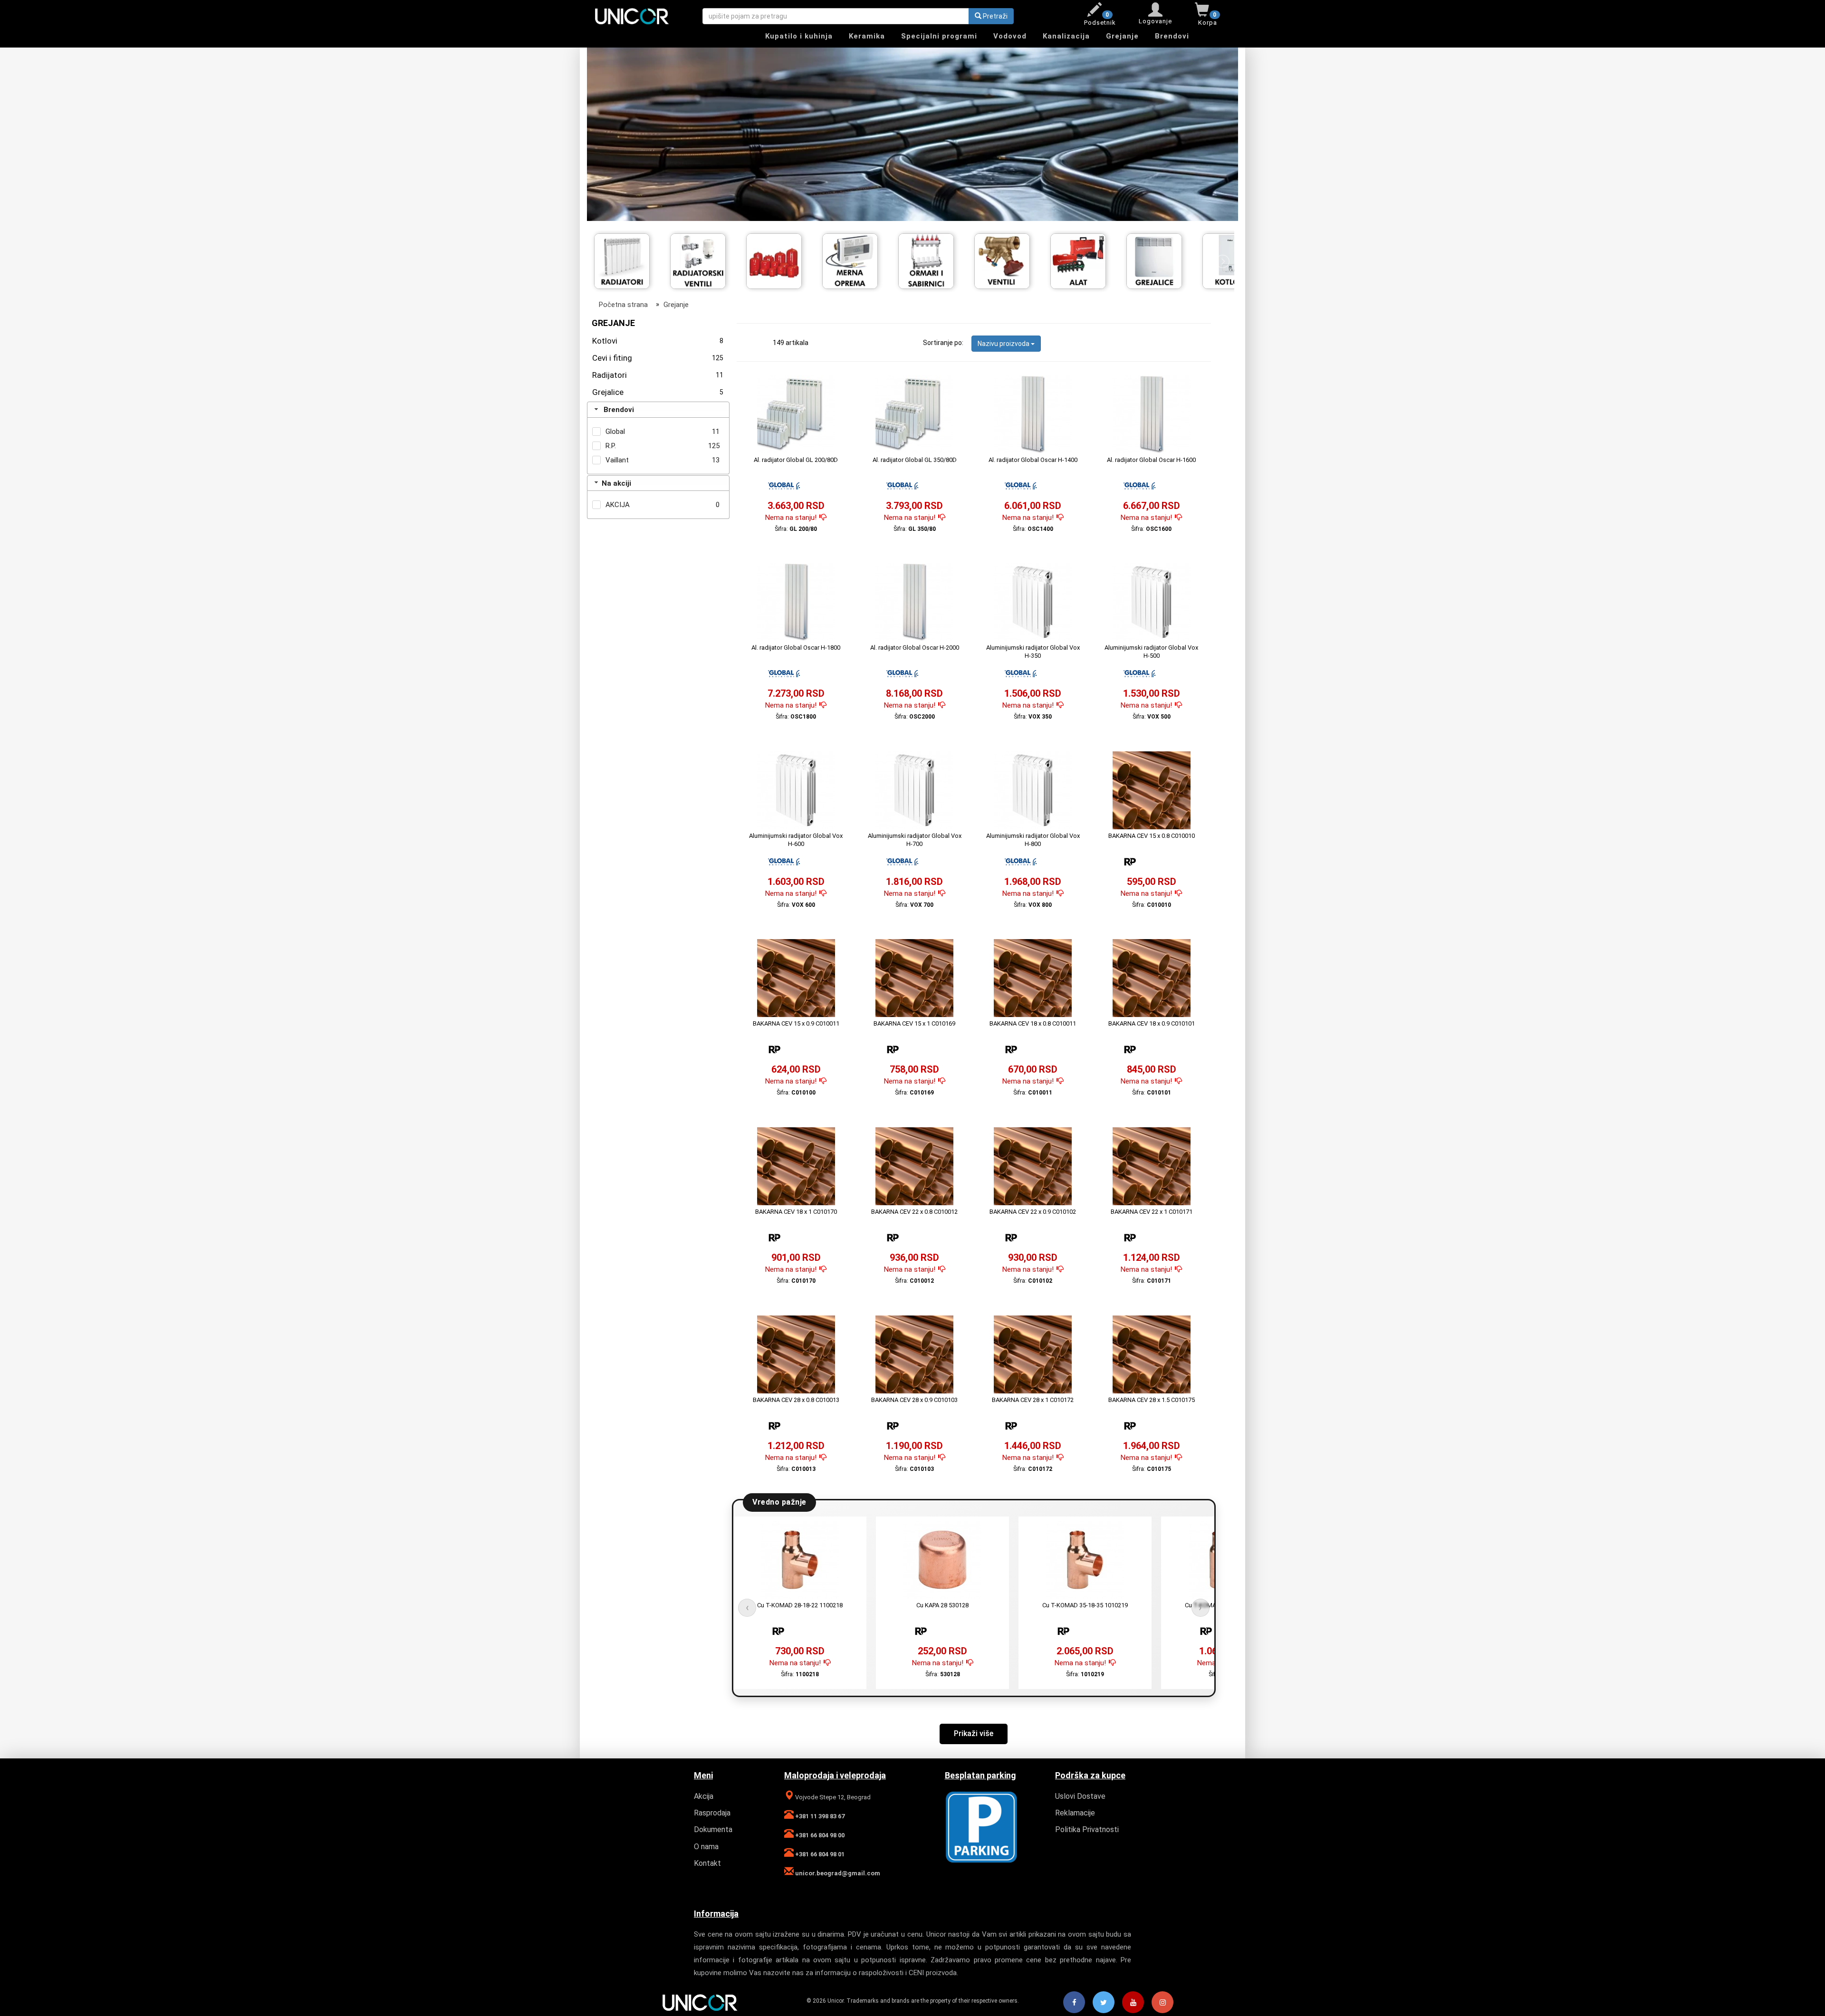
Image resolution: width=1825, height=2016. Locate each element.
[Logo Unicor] (641, 16)
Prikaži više (974, 1733)
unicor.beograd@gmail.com (837, 1873)
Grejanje (1122, 36)
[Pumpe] (1161, 259)
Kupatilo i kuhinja (799, 36)
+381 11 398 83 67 (819, 1816)
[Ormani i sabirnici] (781, 259)
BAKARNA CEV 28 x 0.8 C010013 (796, 1400)
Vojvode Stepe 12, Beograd (832, 1797)
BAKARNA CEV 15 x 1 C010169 (914, 1023)
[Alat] (933, 259)
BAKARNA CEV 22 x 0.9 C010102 (1033, 1212)
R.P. (611, 446)
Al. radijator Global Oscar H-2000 (915, 648)
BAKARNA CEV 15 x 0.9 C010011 (796, 1023)
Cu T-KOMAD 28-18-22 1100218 (800, 1605)
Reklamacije (1075, 1813)
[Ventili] (857, 259)
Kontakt (707, 1863)
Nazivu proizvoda (1004, 344)
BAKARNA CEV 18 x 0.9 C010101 (1152, 1023)
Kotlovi (658, 341)
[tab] (658, 410)
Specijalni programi (939, 36)
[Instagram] (1162, 2003)
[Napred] (1222, 261)
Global (615, 432)
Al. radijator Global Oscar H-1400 (1033, 460)
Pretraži (994, 16)
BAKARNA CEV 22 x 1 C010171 (1152, 1212)
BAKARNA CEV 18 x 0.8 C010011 (1033, 1023)
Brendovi (1172, 36)
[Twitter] (1104, 2003)
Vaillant (617, 460)
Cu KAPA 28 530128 (942, 1605)
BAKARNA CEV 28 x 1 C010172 (1033, 1400)
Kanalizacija (1066, 36)
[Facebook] (1074, 2003)
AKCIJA (618, 505)
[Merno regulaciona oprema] (705, 259)
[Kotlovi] (1085, 259)
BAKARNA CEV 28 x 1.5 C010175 (1152, 1400)
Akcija (704, 1796)
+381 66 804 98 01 (819, 1854)
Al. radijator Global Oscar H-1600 (1151, 460)
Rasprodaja (712, 1813)
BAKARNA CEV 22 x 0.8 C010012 (914, 1212)
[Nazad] (603, 261)
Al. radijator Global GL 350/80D (915, 460)
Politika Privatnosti (1087, 1829)
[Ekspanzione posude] (629, 259)
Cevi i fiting (658, 358)
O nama (706, 1847)
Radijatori (658, 375)
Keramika (867, 36)
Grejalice (658, 392)
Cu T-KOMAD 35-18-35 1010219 (1085, 1605)
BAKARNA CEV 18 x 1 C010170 (796, 1212)
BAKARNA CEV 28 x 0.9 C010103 (914, 1400)
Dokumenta (713, 1829)
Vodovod (1010, 36)
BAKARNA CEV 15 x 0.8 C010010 (1152, 836)
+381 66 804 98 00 (819, 1835)
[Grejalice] (1009, 259)
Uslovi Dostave (1080, 1796)
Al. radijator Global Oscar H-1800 (796, 648)
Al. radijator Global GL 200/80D (796, 460)
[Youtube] (1133, 2003)
